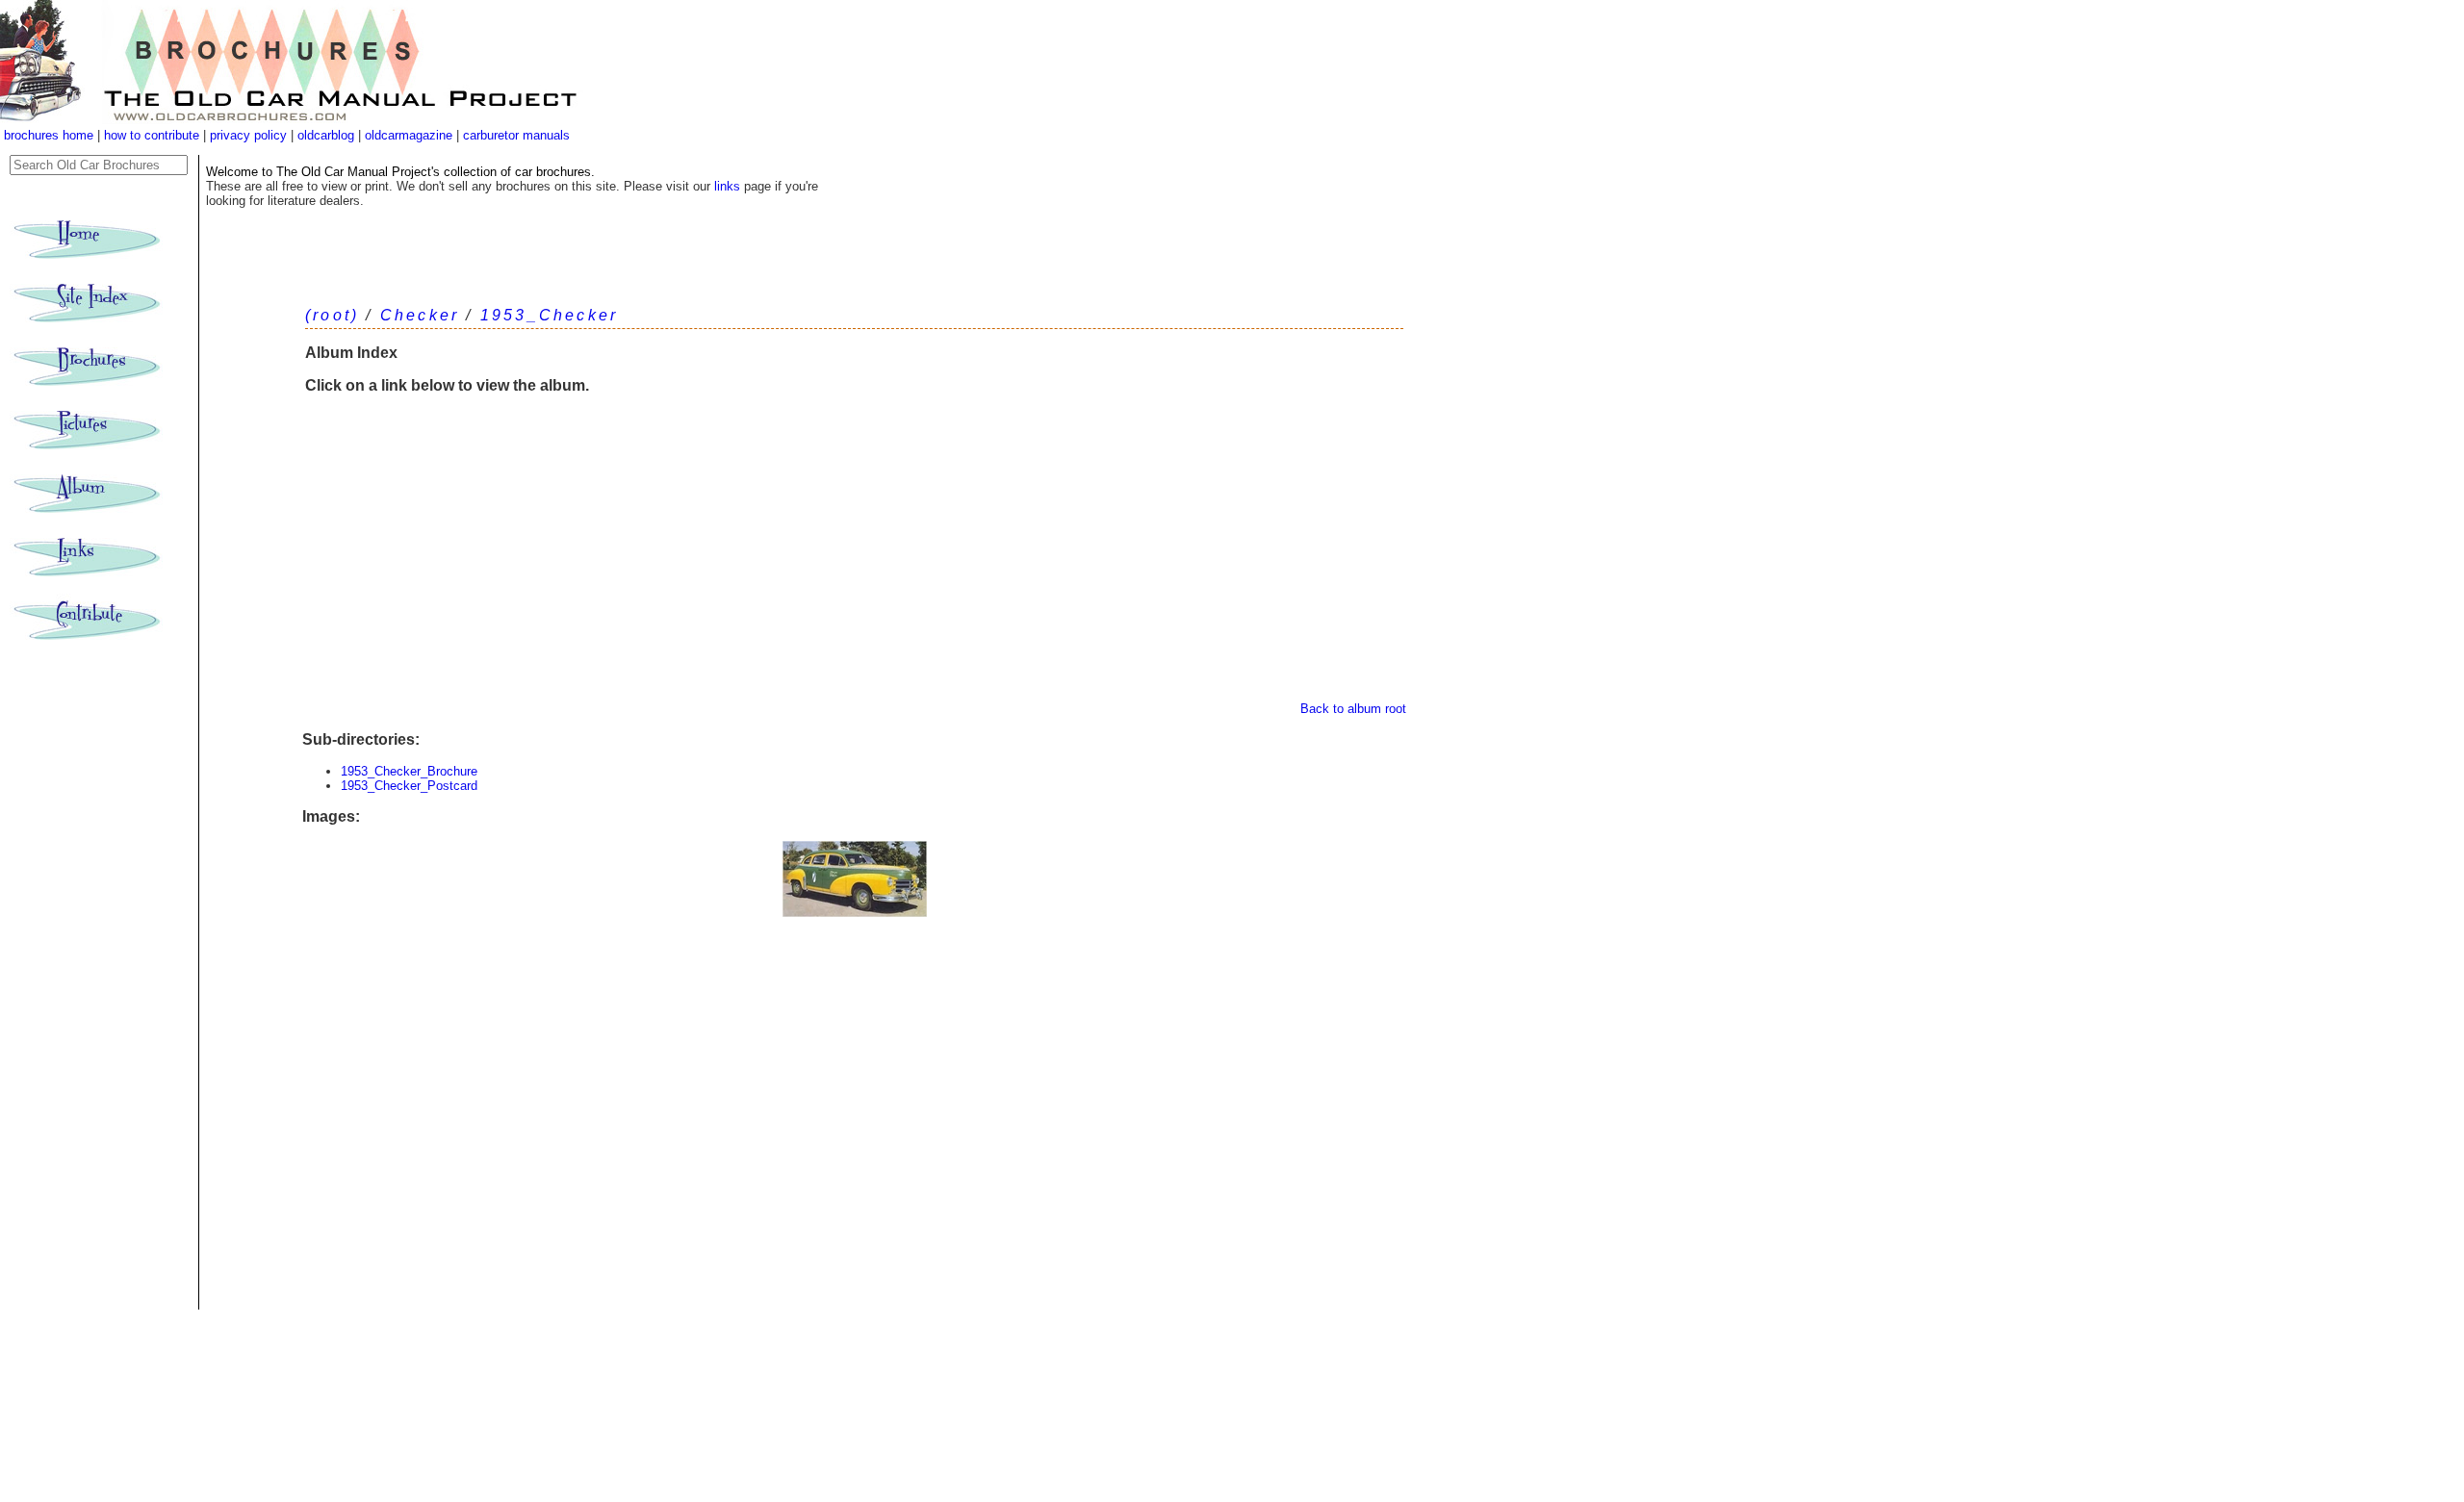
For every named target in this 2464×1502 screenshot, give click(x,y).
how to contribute (152, 135)
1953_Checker (549, 315)
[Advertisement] (854, 557)
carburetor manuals (514, 135)
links (727, 186)
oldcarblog (326, 135)
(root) (332, 315)
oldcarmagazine (411, 135)
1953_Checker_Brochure (409, 771)
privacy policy (250, 135)
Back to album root (1353, 709)
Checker (420, 315)
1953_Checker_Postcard (409, 786)
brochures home (49, 135)
